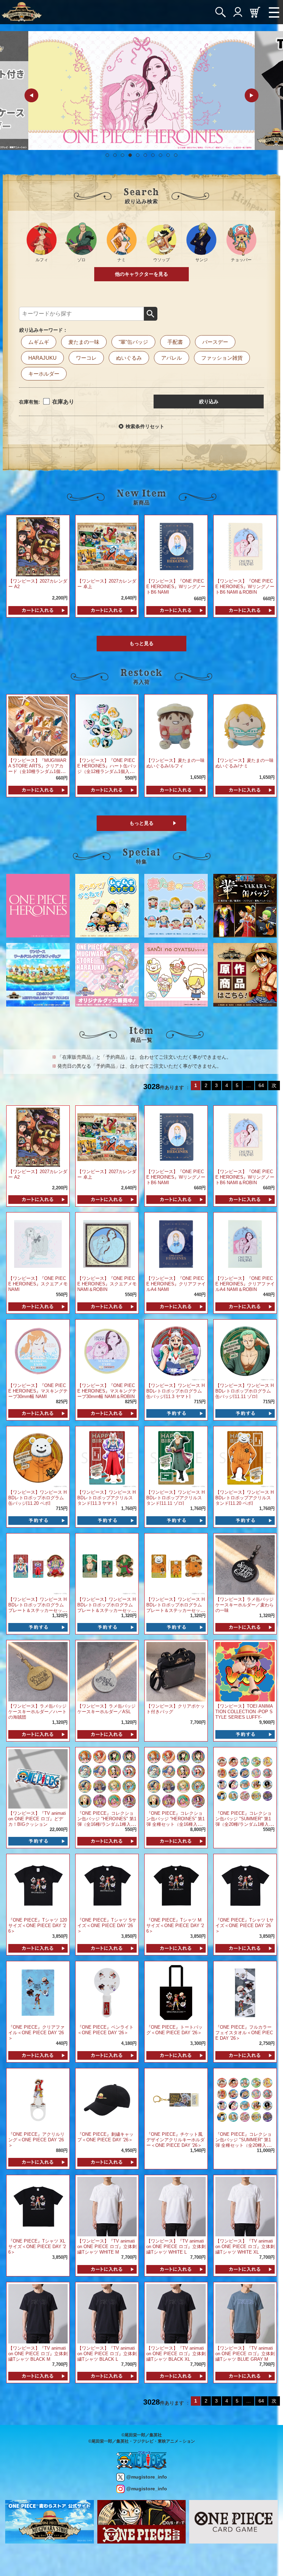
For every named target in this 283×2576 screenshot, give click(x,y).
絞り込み (209, 402)
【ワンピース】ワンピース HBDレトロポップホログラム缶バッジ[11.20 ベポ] (37, 1498)
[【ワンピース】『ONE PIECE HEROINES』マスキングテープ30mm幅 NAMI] (38, 1351)
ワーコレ (86, 358)
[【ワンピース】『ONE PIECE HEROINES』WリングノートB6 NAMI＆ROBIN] (245, 546)
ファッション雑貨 (222, 358)
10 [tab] (176, 155)
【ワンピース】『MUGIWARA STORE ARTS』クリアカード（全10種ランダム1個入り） (37, 769)
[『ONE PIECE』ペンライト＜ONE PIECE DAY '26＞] (107, 1992)
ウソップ (162, 260)
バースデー (215, 342)
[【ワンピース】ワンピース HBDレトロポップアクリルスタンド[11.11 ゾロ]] (176, 1458)
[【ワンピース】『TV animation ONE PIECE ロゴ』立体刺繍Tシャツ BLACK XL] (176, 2313)
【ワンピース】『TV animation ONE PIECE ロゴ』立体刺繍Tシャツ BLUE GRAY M (245, 2354)
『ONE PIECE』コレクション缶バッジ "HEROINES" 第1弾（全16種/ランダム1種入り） (107, 1822)
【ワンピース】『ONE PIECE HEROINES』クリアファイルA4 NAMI (176, 1284)
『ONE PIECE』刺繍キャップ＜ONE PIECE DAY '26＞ (105, 2137)
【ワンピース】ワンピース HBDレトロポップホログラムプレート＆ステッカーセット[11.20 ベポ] (175, 1608)
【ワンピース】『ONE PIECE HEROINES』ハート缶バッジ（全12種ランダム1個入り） (107, 769)
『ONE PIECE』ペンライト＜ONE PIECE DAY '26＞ (105, 2030)
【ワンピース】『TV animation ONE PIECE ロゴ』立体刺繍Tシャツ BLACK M (38, 2354)
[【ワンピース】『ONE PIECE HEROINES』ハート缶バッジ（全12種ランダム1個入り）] (107, 725)
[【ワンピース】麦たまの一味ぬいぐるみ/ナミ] (245, 725)
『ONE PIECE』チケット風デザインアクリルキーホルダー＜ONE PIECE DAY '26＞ (175, 2140)
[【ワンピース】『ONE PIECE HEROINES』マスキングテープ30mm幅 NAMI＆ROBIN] (107, 1351)
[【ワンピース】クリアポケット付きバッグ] (176, 1672)
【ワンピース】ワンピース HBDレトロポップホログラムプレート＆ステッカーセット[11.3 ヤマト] (37, 1608)
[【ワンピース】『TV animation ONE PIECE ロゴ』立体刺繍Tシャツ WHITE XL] (245, 2206)
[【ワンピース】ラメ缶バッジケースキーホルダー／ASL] (107, 1672)
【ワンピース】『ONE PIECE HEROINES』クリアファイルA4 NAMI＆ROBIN (245, 1284)
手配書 (175, 342)
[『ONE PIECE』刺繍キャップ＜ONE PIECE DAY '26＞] (107, 2099)
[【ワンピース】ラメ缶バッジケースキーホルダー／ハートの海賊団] (38, 1672)
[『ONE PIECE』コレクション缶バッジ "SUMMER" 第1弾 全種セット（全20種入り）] (245, 2099)
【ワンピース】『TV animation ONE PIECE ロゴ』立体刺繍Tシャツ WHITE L (176, 2247)
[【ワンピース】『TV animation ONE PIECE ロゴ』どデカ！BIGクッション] (38, 1778)
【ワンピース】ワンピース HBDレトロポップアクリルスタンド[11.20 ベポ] (245, 1498)
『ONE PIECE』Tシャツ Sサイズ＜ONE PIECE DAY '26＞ (107, 1926)
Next (252, 95)
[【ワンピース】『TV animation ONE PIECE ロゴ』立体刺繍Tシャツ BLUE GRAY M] (245, 2313)
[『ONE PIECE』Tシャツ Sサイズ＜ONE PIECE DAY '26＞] (107, 1885)
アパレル (172, 358)
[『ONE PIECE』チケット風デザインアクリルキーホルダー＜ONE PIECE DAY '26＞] (176, 2099)
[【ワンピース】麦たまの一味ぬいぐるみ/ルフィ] (176, 725)
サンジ (202, 260)
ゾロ (81, 260)
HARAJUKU (42, 358)
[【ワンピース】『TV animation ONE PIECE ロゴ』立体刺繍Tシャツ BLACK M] (38, 2313)
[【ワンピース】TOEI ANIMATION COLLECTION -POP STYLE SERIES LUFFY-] (245, 1672)
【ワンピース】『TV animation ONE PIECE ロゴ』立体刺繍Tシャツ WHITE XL (245, 2247)
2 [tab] (115, 155)
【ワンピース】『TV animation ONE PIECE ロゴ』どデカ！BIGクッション (37, 1819)
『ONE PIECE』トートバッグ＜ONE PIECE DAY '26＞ (174, 2030)
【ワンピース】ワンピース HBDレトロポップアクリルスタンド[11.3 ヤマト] (106, 1498)
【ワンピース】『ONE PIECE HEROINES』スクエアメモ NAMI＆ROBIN (107, 1284)
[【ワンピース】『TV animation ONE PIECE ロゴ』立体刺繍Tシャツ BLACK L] (107, 2313)
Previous (31, 95)
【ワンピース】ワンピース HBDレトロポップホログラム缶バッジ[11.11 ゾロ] (245, 1391)
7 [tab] (153, 155)
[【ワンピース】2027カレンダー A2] (38, 546)
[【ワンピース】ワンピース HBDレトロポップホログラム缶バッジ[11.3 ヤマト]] (176, 1351)
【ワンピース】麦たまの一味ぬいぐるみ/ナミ (245, 763)
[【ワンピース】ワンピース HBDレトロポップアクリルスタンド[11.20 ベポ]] (245, 1458)
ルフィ (42, 260)
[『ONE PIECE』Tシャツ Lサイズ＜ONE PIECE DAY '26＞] (245, 1885)
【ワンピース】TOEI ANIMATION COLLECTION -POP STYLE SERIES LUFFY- (244, 1712)
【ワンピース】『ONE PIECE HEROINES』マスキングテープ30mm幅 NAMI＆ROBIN (107, 1391)
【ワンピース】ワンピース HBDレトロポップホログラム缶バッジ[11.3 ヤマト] (175, 1391)
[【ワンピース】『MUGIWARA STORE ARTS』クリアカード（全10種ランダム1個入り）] (38, 725)
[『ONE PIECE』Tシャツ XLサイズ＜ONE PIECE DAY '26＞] (38, 2206)
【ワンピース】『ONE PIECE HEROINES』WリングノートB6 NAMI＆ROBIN (245, 587)
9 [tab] (168, 155)
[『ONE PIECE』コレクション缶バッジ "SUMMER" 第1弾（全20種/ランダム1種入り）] (245, 1778)
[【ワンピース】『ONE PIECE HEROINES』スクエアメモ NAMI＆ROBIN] (107, 1243)
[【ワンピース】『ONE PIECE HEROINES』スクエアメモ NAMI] (38, 1243)
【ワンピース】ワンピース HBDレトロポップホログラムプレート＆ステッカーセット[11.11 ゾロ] (106, 1608)
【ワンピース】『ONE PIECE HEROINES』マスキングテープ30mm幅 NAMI (38, 1391)
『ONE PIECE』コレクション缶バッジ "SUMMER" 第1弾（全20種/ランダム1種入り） (243, 1822)
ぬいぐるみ (129, 358)
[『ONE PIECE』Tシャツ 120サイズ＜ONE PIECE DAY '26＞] (38, 1885)
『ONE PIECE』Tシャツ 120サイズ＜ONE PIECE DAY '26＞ (38, 1926)
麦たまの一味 (84, 342)
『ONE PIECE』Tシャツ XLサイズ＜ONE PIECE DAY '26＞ (37, 2247)
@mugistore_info (147, 2477)
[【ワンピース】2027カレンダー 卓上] (107, 546)
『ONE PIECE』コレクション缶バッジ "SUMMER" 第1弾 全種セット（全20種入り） (243, 2143)
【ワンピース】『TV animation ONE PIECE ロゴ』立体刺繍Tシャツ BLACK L (107, 2354)
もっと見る (141, 643)
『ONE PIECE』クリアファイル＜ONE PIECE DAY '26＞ (36, 2033)
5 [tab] (138, 155)
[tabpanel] (141, 91)
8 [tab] (160, 155)
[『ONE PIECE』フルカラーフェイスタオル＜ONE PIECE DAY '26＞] (245, 1992)
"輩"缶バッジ (133, 342)
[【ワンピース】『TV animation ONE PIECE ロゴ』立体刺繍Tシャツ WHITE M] (107, 2206)
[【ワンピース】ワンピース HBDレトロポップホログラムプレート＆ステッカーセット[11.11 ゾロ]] (107, 1564)
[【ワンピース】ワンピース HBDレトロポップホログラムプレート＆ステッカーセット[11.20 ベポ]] (176, 1564)
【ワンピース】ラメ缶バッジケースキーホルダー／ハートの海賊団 (37, 1712)
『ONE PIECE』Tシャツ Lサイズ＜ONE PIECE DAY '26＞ (245, 1926)
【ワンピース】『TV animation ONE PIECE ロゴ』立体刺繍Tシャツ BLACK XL (176, 2354)
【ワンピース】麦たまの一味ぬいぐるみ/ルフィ (175, 763)
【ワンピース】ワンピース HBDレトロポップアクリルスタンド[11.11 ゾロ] (175, 1498)
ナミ (121, 260)
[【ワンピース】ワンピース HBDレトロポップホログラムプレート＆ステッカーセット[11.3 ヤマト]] (38, 1564)
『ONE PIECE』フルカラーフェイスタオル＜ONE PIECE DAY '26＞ (244, 2033)
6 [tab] (145, 155)
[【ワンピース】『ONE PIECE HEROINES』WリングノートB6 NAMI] (176, 546)
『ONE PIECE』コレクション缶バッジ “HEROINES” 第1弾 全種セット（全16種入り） (175, 1822)
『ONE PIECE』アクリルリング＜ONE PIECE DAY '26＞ (36, 2140)
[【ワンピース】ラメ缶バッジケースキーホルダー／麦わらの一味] (245, 1564)
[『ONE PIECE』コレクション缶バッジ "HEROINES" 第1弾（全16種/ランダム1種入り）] (107, 1778)
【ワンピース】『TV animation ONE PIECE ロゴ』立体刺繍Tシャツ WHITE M (107, 2247)
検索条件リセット (145, 426)
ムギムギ (39, 342)
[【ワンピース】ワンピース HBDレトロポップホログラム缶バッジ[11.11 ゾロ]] (245, 1351)
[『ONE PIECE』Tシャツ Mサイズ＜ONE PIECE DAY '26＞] (176, 1885)
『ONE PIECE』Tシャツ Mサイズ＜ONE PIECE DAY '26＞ (175, 1926)
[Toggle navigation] (274, 12)
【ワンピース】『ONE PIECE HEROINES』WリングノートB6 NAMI (176, 587)
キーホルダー (44, 374)
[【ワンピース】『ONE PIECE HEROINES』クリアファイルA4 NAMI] (176, 1243)
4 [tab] (130, 155)
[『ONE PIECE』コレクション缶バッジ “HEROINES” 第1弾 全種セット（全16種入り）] (176, 1778)
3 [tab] (123, 155)
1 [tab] (107, 155)
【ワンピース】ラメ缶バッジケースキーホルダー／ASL (106, 1709)
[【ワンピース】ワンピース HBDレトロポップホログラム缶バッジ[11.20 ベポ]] (38, 1458)
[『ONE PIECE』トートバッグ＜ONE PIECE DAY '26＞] (176, 1992)
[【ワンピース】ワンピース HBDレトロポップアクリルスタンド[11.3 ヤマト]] (107, 1458)
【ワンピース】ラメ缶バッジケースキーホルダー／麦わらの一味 (245, 1605)
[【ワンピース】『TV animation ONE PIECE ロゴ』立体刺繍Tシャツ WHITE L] (176, 2206)
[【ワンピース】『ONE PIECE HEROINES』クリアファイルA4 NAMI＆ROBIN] (245, 1243)
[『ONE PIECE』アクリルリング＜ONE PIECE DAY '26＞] (38, 2099)
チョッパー (241, 260)
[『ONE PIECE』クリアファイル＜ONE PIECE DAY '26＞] (38, 1992)
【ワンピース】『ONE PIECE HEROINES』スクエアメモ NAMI (38, 1284)
